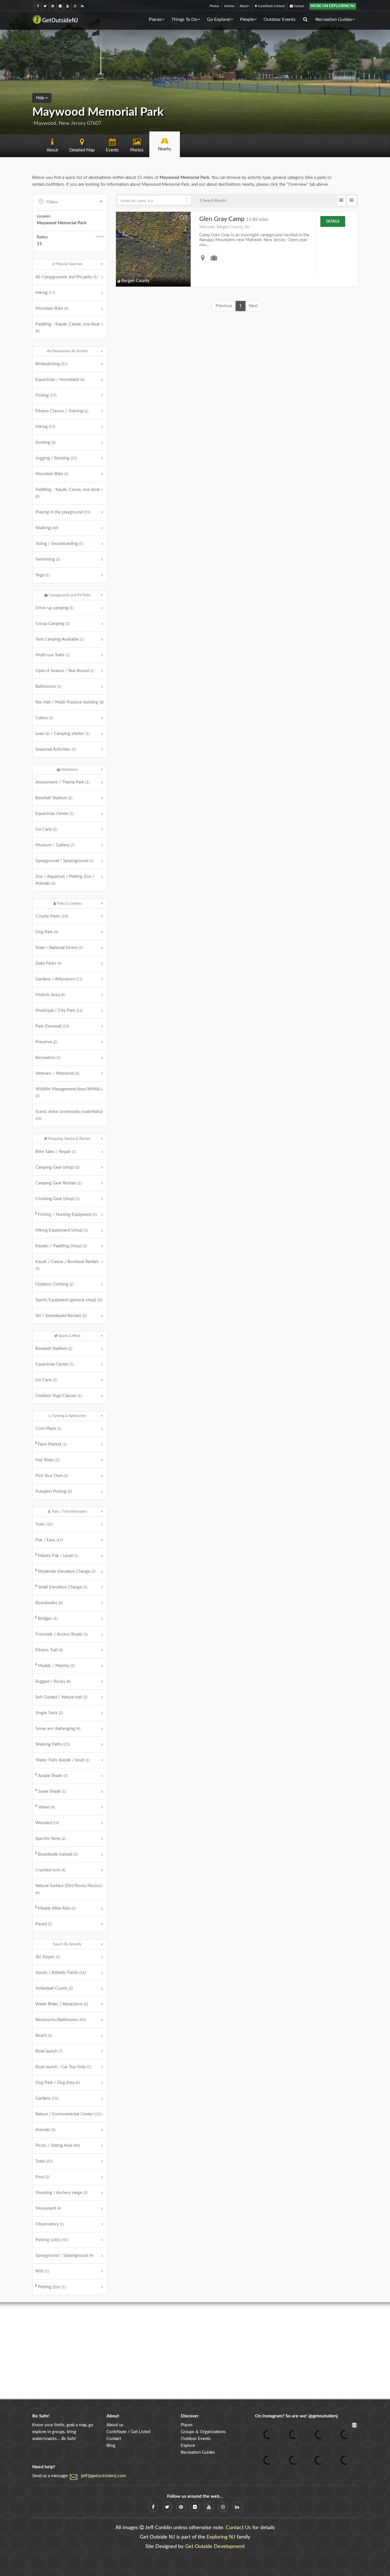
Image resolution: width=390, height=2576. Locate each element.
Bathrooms (48, 687)
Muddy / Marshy (56, 1666)
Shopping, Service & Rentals (69, 1139)
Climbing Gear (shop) (58, 1199)
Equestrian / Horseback (60, 380)
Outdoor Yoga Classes (59, 1396)
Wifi (42, 2271)
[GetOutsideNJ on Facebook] (38, 6)
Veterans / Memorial (57, 1073)
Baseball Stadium (54, 798)
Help (41, 98)
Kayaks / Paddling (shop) (61, 1246)
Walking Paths (53, 1744)
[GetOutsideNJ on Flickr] (60, 6)
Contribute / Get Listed (128, 2432)
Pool (42, 2177)
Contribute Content (271, 6)
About (244, 6)
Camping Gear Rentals (59, 1183)
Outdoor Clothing (55, 1284)
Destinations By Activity (70, 351)
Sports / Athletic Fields (61, 1973)
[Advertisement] (195, 2351)
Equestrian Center (55, 814)
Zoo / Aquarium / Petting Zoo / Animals (65, 880)
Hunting (45, 442)
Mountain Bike (52, 308)
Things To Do (184, 19)
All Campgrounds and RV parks (67, 277)
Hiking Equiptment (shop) (62, 1230)
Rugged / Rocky (53, 1681)
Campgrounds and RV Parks (69, 595)
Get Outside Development (215, 2547)
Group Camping (53, 624)
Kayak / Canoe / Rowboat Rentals (67, 1265)
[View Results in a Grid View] (352, 201)
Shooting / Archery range (61, 2193)
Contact (299, 6)
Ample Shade (53, 1776)
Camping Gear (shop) (57, 1167)
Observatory (50, 2224)
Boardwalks (49, 1603)
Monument (48, 2208)
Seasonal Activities (56, 749)
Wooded (47, 1823)
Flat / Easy (49, 1540)
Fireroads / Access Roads (62, 1634)
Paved (44, 1924)
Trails (44, 1524)
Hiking (45, 293)
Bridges (48, 1619)
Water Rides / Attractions (62, 2004)
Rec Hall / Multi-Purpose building (69, 702)
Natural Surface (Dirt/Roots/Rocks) (68, 1889)
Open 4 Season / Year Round (65, 671)
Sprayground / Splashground (64, 861)
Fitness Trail (49, 1650)
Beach (44, 2036)
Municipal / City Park (59, 1011)
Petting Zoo (52, 2287)
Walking (47, 528)
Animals (45, 2130)
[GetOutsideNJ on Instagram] (75, 6)
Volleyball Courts (54, 1988)
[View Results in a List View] (341, 201)
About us (115, 2425)
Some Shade (52, 1791)
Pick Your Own (52, 1476)
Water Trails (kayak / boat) (63, 1760)
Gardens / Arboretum (59, 979)
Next (253, 306)
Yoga (42, 575)
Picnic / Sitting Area (58, 2146)
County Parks (52, 916)
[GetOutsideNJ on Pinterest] (53, 6)
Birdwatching (51, 364)
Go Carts (46, 829)
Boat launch (49, 2051)
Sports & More (69, 1336)
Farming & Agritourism (69, 1416)
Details (333, 221)
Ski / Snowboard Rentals (61, 1316)
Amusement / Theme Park (62, 782)
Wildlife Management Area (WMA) (68, 1092)
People (247, 19)
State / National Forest (59, 948)
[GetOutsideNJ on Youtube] (68, 6)
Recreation (48, 1058)
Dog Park (47, 932)
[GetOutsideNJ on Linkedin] (82, 6)
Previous (224, 306)
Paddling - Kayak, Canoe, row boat (68, 327)
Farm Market (52, 1444)
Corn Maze (48, 1429)
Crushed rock (50, 1870)
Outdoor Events (280, 19)
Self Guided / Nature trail (61, 1697)
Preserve (46, 1042)
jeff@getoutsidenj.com (103, 2476)
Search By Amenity (67, 1944)
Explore (188, 2446)
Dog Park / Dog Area (58, 2083)
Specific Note (51, 1839)
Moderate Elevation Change (67, 1571)
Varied (46, 1807)
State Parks (48, 963)
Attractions (69, 770)
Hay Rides (47, 1460)
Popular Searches (69, 264)
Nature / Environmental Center (68, 2114)
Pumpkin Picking (54, 1491)
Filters (52, 202)
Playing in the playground (63, 512)
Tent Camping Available (60, 639)
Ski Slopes (48, 1957)
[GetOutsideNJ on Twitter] (45, 6)
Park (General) (52, 1026)
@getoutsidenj (323, 2416)
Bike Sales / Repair (56, 1152)
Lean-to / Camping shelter (62, 734)
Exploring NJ (221, 2537)
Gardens (47, 2098)
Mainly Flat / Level (58, 1556)
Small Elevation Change (63, 1587)
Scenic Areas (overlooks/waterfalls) (69, 1115)
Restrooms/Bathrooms (61, 2020)
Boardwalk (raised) (58, 1854)
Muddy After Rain (57, 1908)
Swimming (48, 559)
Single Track (49, 1713)
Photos (214, 6)
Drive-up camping (55, 608)
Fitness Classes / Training (62, 411)
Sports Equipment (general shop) (68, 1300)
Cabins (44, 718)
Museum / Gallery (55, 845)
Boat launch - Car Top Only (63, 2067)
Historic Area (50, 995)
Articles (229, 6)
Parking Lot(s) (52, 2240)
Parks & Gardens (69, 904)
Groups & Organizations (203, 2432)
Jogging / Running (56, 458)
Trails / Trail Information (69, 1512)
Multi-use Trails (53, 655)
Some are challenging (58, 1729)
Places (155, 19)
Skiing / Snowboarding (59, 544)
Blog (111, 2446)
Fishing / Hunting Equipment (67, 1215)
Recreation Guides (334, 19)
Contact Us (238, 2528)
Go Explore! (219, 19)
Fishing (46, 395)
